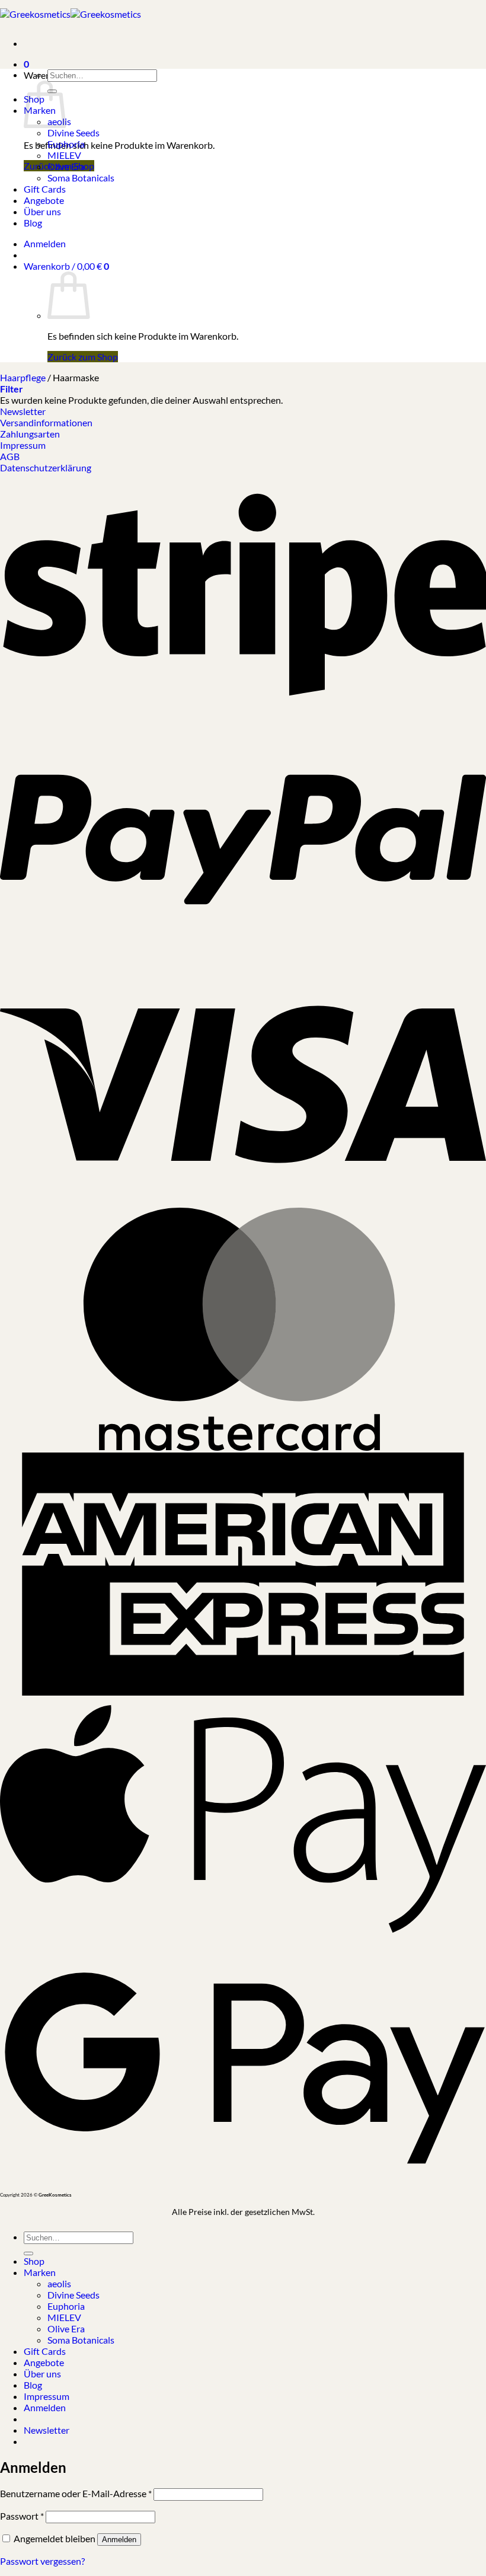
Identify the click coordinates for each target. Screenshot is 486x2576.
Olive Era (66, 166)
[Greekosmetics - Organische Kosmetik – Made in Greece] (71, 14)
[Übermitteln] (28, 2253)
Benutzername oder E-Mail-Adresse (76, 2493)
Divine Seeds (73, 133)
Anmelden (119, 2540)
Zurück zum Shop (83, 357)
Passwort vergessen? (42, 2561)
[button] (26, 59)
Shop (34, 2261)
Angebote (44, 200)
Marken (40, 2272)
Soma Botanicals (81, 178)
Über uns (42, 211)
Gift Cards (45, 189)
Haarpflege (23, 377)
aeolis (59, 2283)
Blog (33, 223)
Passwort (22, 2516)
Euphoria (66, 144)
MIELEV (64, 155)
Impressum (47, 2396)
